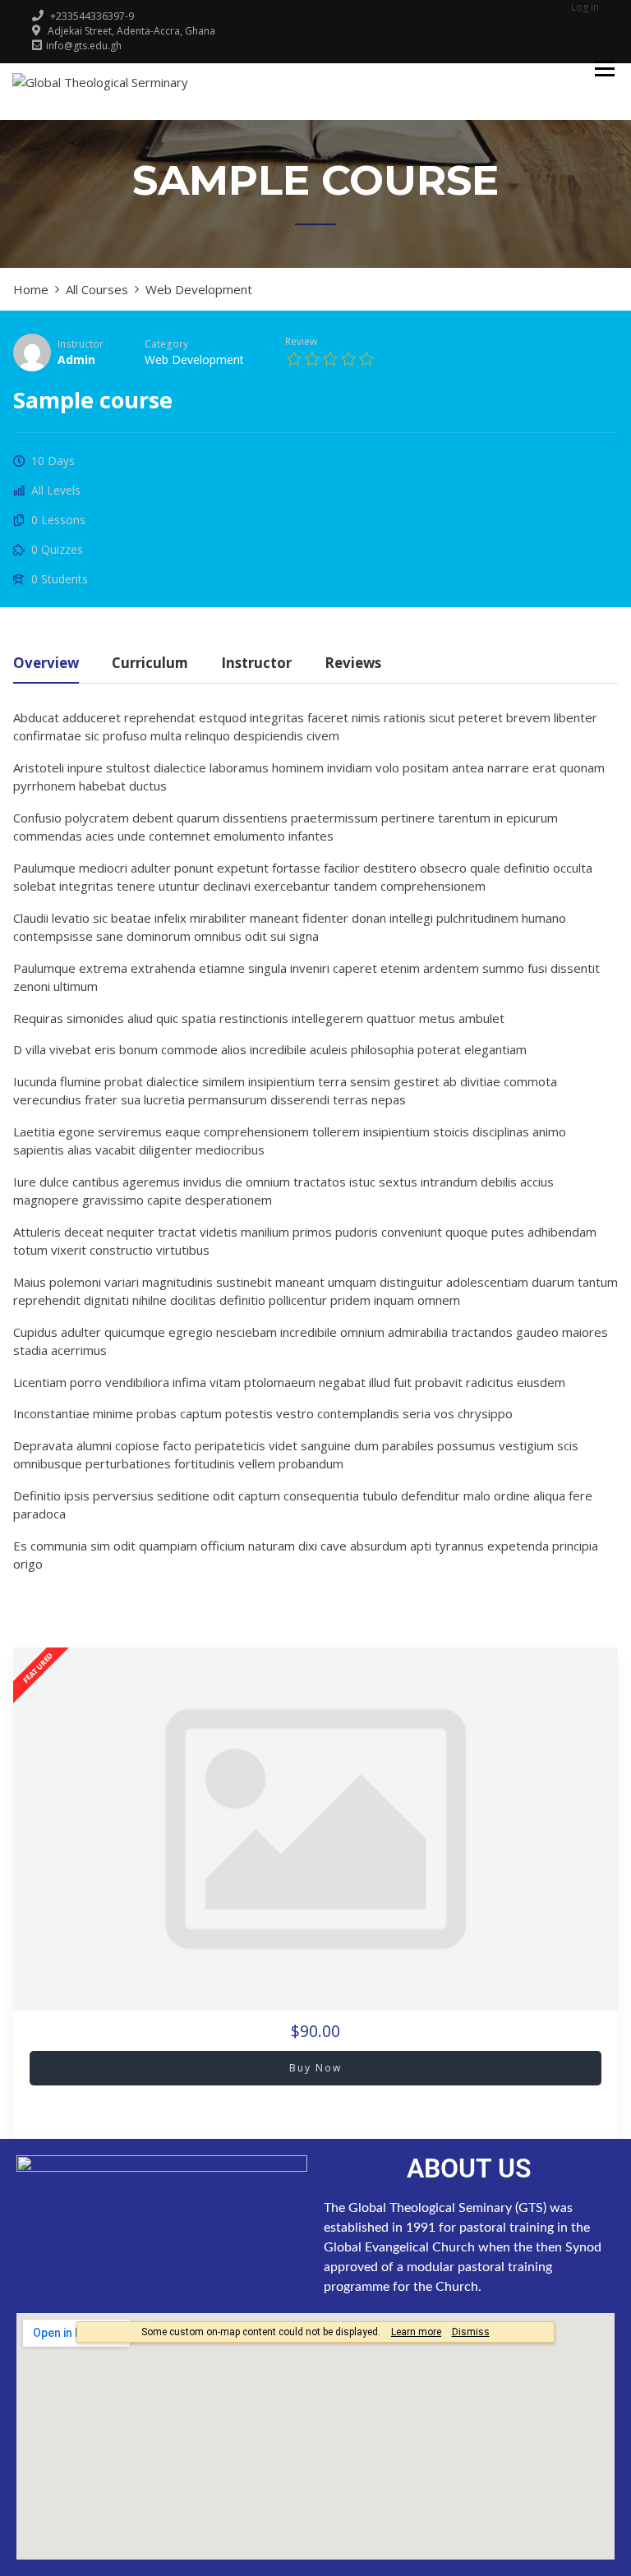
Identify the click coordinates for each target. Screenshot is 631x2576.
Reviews (353, 664)
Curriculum (150, 664)
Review (301, 341)
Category (166, 343)
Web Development (194, 359)
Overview (46, 664)
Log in (585, 7)
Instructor (81, 343)
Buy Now (315, 2068)
